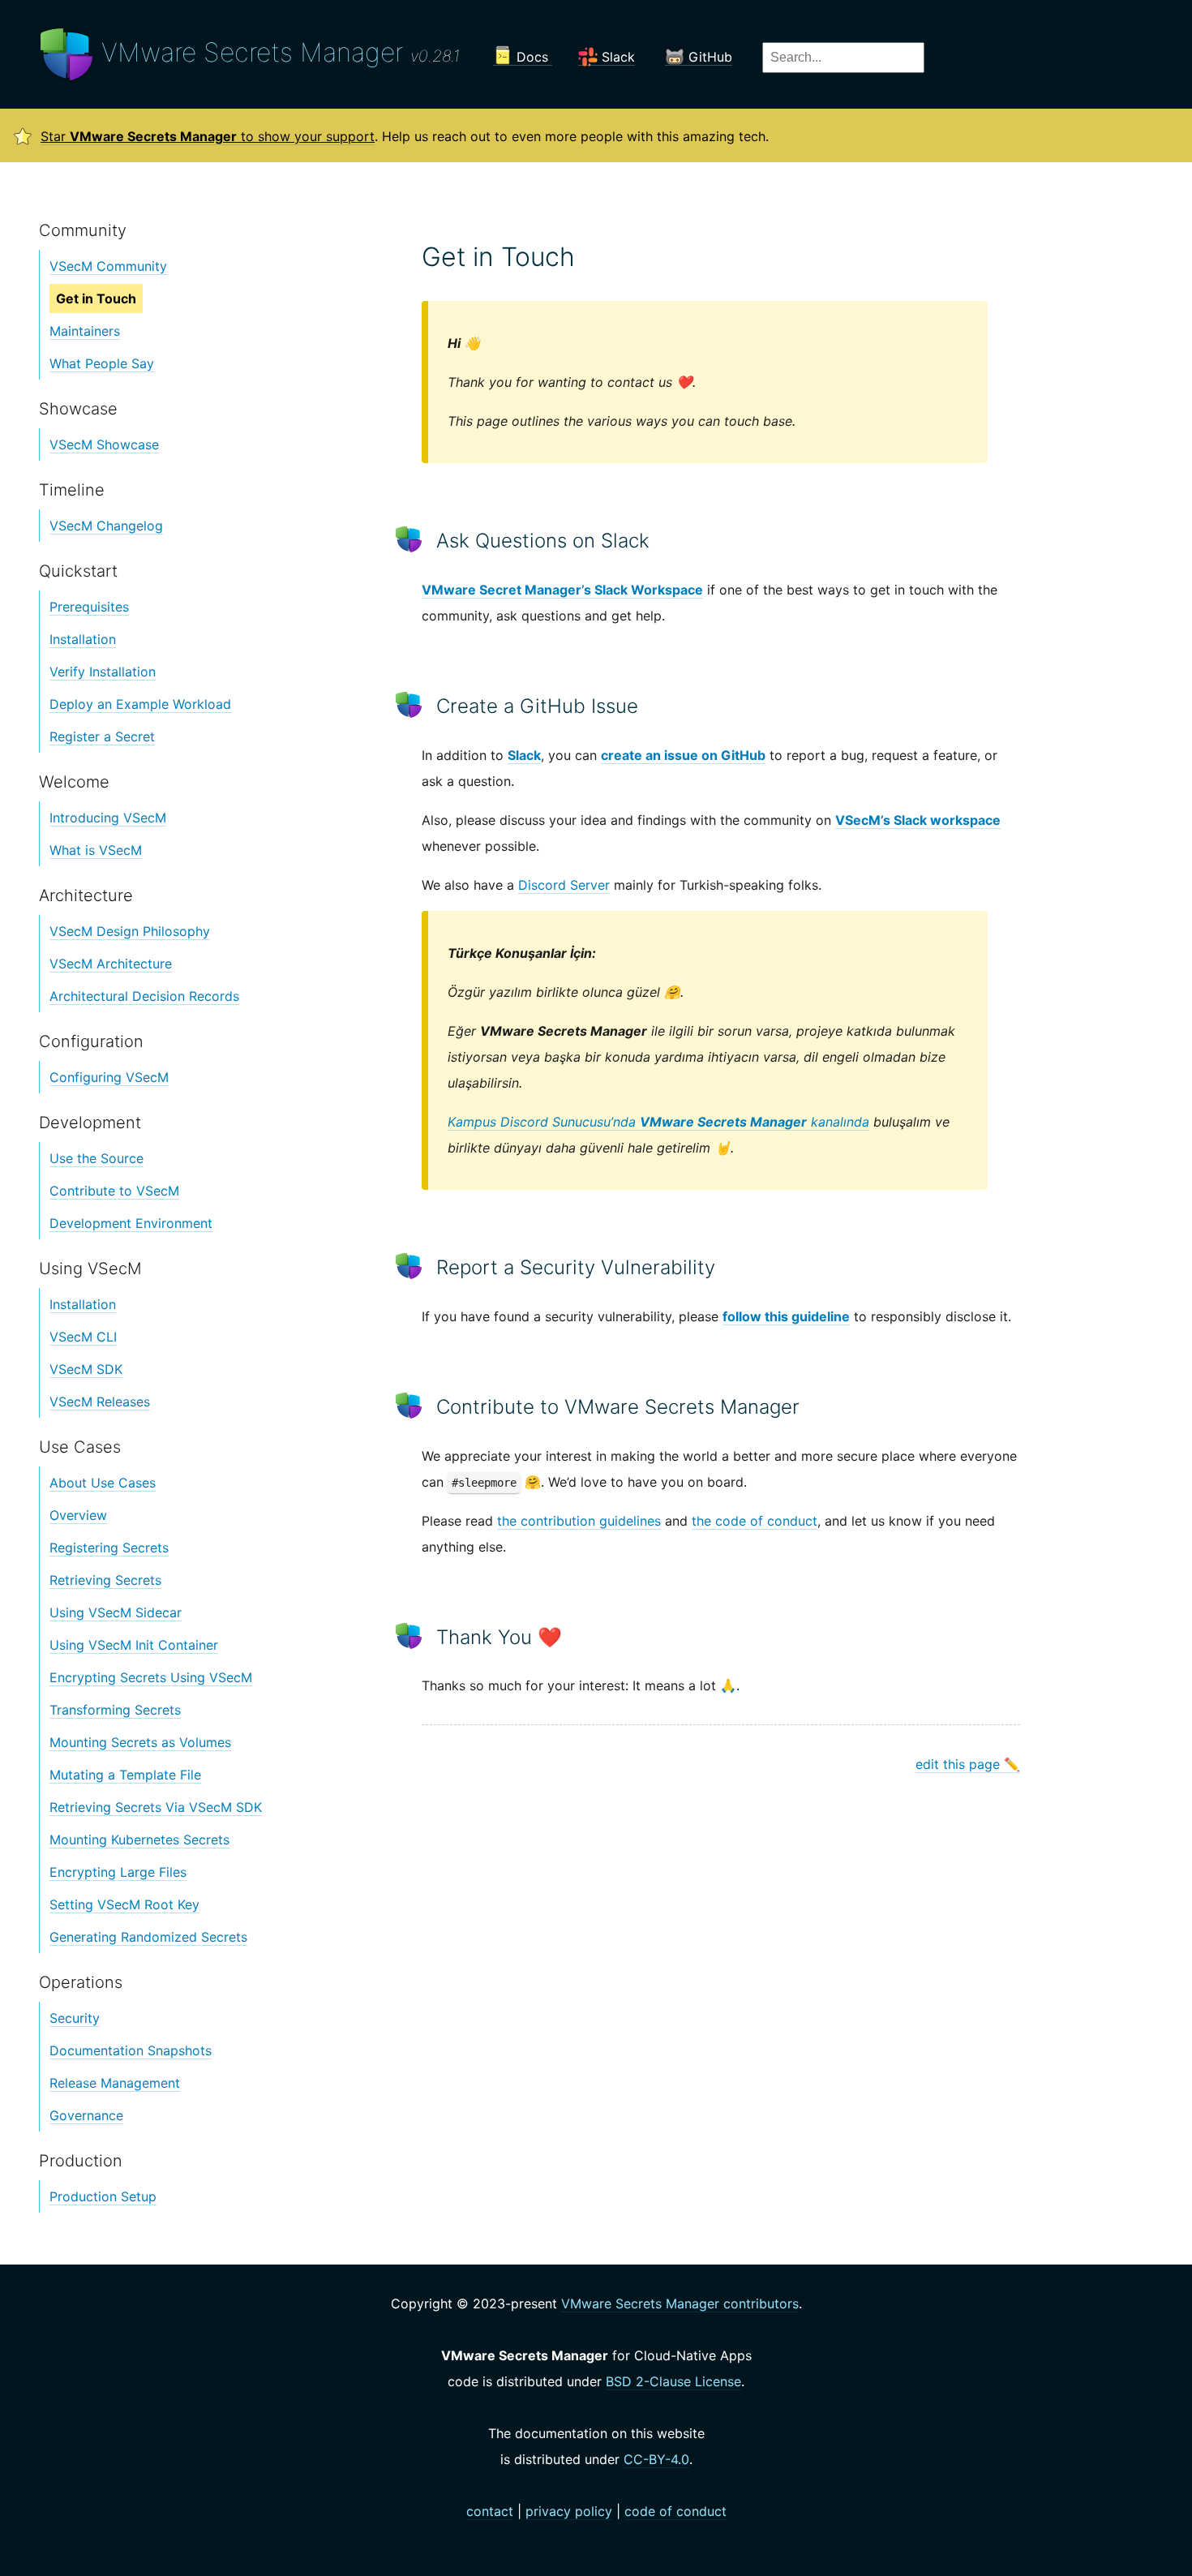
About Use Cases (103, 1483)
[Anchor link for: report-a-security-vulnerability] (411, 1266)
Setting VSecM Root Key (124, 1904)
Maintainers (85, 331)
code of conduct (675, 2511)
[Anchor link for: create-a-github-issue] (411, 704)
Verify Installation (103, 672)
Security (75, 2018)
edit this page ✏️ (968, 1764)
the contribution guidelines (579, 1521)
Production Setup (103, 2196)
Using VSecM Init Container (134, 1645)
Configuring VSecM (109, 1077)
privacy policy (569, 2511)
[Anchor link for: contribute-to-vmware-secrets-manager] (411, 1405)
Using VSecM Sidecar (116, 1612)
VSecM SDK (86, 1369)
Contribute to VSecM (114, 1191)
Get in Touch (96, 298)
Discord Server (564, 885)
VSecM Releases (100, 1402)
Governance (86, 2115)
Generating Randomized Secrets (148, 1937)
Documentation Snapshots (131, 2050)
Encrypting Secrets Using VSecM (151, 1677)
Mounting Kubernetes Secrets (139, 1840)
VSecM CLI (83, 1337)
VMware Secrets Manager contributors (680, 2303)
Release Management (115, 2083)
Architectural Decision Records (144, 996)
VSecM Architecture (111, 964)
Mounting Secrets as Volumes (140, 1742)
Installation (83, 639)
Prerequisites (89, 607)
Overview (78, 1515)
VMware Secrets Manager (277, 52)
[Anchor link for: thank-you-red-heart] (411, 1636)
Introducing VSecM (108, 818)
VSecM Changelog (106, 526)
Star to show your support (208, 136)
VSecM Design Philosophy (130, 931)
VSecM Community (108, 266)
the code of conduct (755, 1521)
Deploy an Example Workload (140, 704)
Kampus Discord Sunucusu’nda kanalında (658, 1122)
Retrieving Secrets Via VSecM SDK (156, 1807)
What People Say (102, 363)
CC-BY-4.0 (656, 2459)
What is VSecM (96, 850)
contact (490, 2511)
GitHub (708, 57)
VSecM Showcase (104, 444)
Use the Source (96, 1158)
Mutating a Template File (125, 1775)
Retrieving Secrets (105, 1580)
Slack (616, 57)
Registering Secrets (109, 1548)
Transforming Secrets (115, 1710)
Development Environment (131, 1223)
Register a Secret (102, 736)
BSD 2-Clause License (673, 2381)
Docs (532, 57)
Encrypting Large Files (118, 1872)
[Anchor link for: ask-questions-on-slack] (411, 539)
